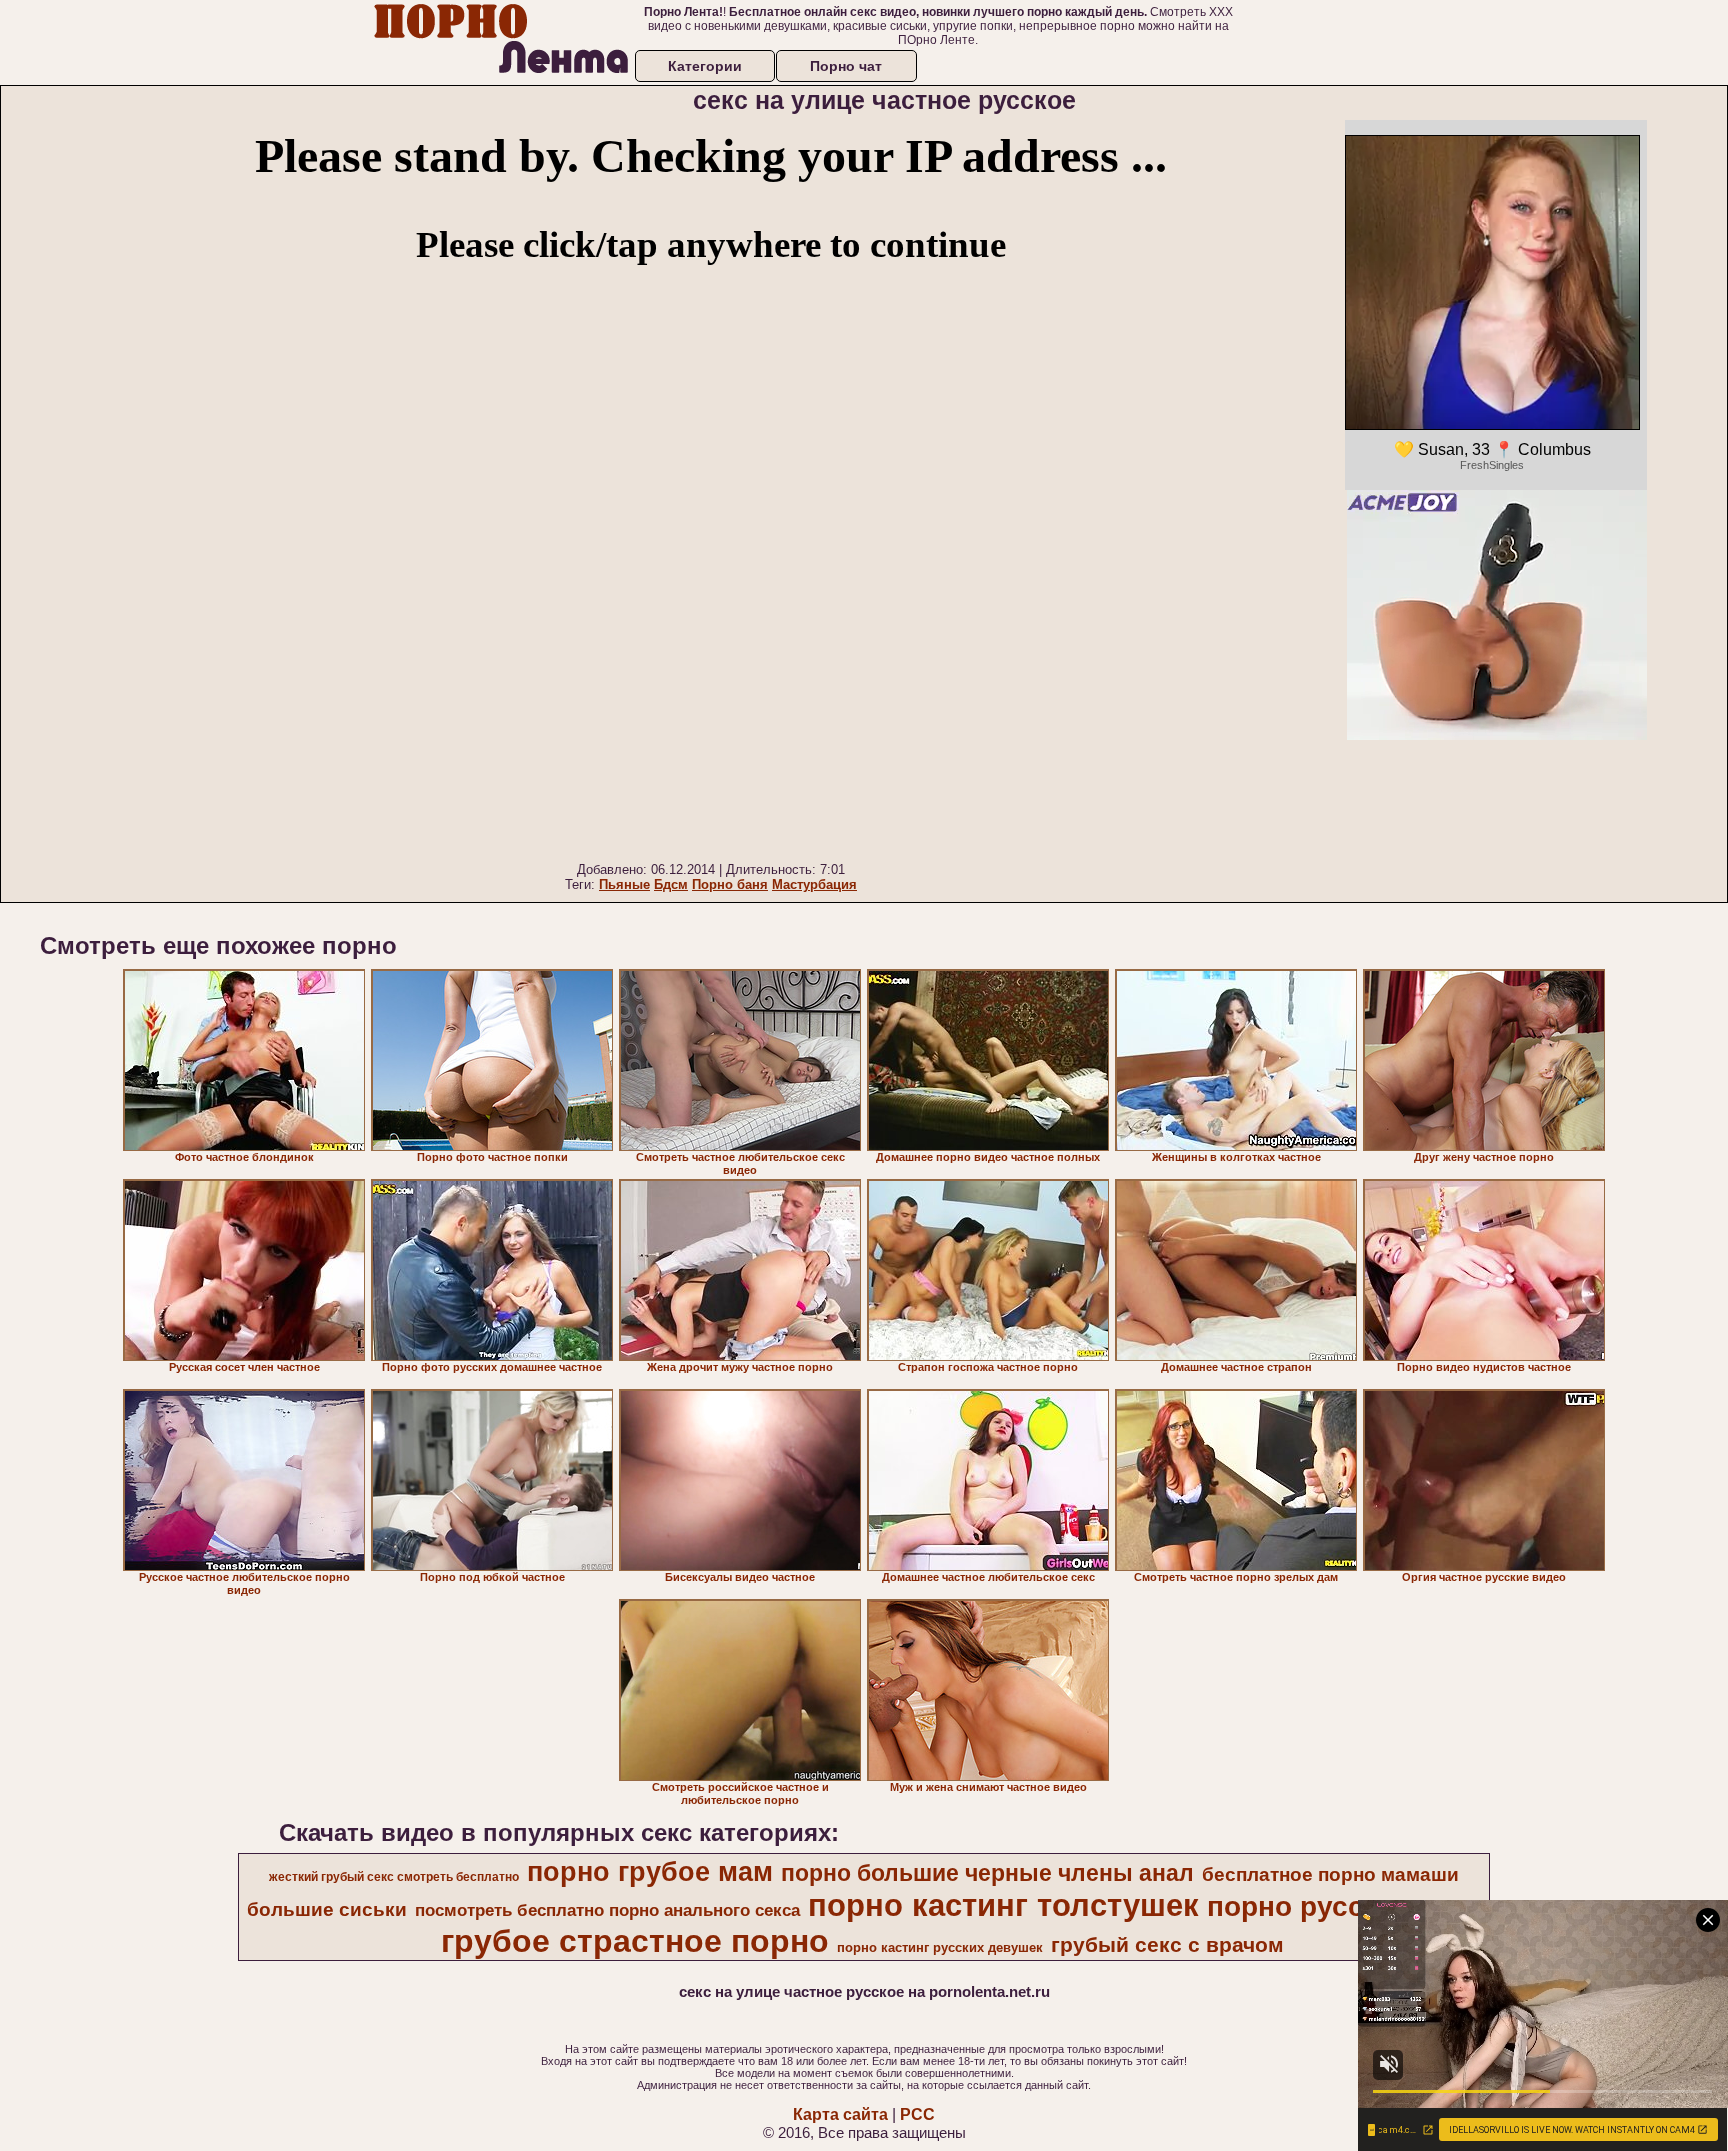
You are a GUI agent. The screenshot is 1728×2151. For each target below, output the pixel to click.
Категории (705, 66)
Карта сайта (840, 2114)
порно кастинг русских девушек (940, 1947)
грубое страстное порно (635, 1941)
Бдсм (671, 884)
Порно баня (730, 884)
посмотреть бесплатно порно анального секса (607, 1910)
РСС (917, 2114)
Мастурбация (814, 884)
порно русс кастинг (1342, 1906)
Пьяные (624, 884)
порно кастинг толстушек (1003, 1905)
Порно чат (846, 66)
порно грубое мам (650, 1872)
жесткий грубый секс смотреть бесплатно (394, 1877)
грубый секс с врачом (1167, 1945)
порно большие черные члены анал (987, 1873)
